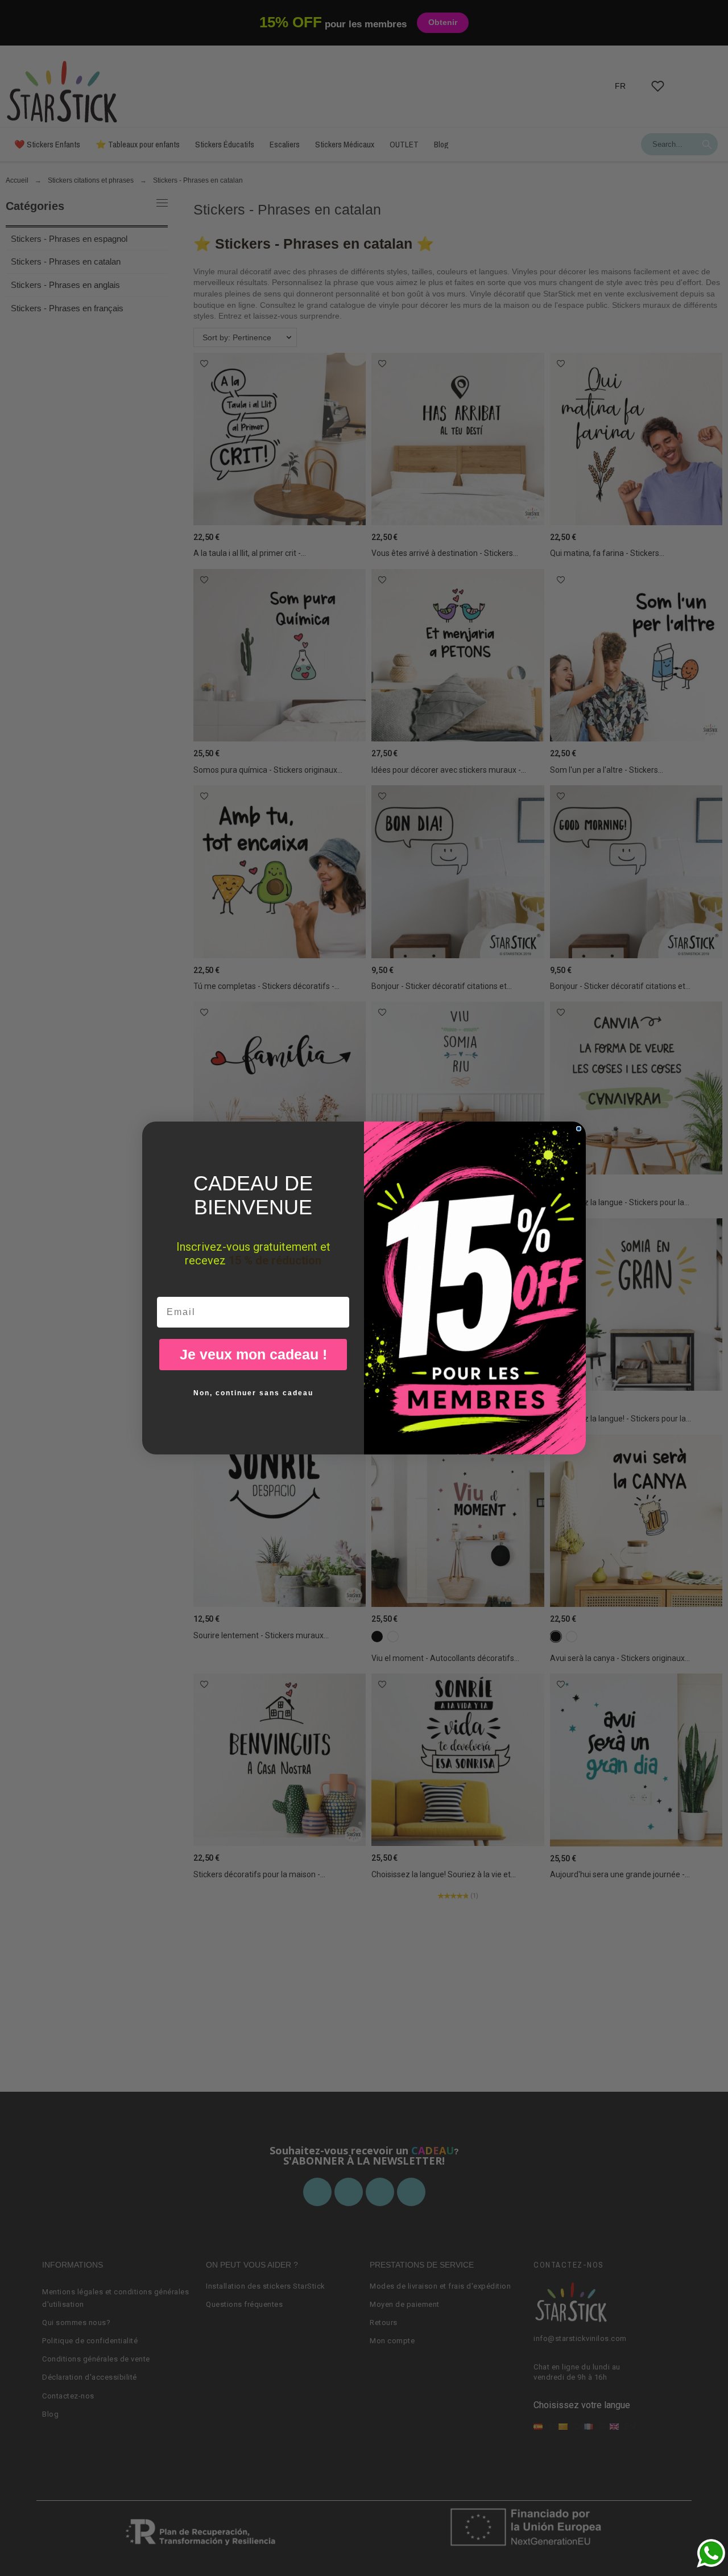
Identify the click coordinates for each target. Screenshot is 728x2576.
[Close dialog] (579, 1129)
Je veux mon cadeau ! (253, 1354)
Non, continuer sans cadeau (253, 1393)
